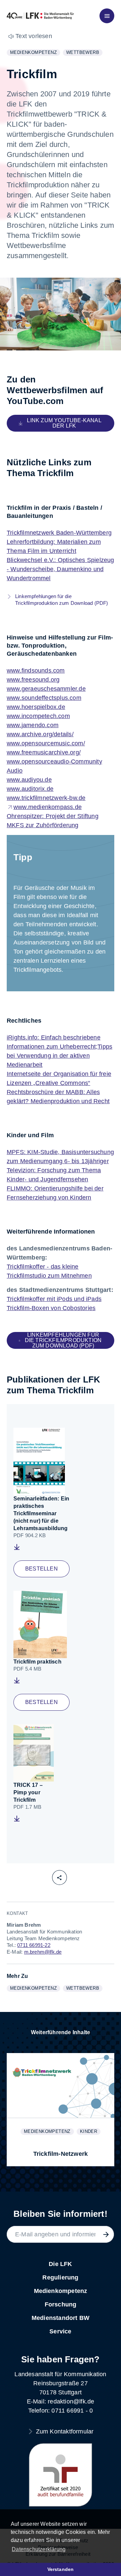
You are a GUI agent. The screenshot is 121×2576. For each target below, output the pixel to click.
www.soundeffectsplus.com (44, 698)
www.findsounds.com (36, 671)
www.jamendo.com (33, 725)
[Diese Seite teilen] (59, 1877)
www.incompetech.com (38, 716)
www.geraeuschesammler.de (46, 689)
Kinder (90, 2132)
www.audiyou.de (29, 780)
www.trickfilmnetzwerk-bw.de (46, 798)
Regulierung (60, 2277)
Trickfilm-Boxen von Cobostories (51, 1308)
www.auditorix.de (30, 789)
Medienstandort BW (61, 2318)
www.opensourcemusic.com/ (46, 743)
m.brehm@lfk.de (43, 1952)
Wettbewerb (84, 53)
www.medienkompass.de (48, 807)
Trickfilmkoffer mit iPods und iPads (54, 1299)
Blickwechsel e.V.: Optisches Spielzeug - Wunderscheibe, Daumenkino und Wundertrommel (61, 569)
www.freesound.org (33, 680)
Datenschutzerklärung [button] (39, 2549)
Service (60, 2331)
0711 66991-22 (34, 1945)
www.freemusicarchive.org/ (44, 752)
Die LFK (60, 2264)
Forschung (61, 2304)
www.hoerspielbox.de (36, 707)
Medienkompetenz (35, 53)
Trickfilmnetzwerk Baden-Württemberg (59, 533)
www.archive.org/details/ (40, 734)
